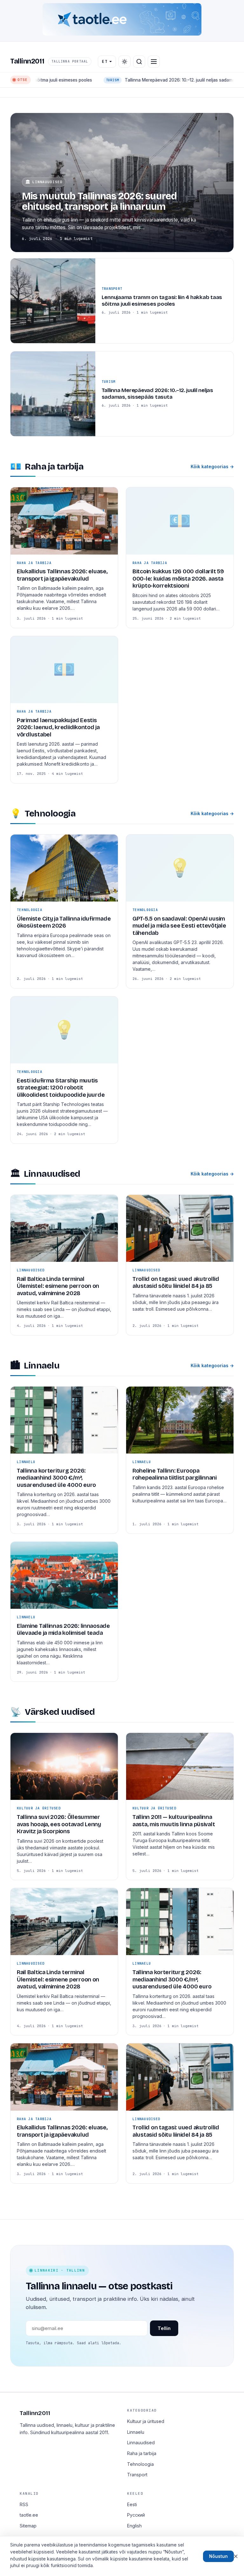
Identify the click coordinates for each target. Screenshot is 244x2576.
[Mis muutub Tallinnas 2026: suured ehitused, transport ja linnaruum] (122, 183)
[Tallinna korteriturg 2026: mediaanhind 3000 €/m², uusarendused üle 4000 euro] (64, 1460)
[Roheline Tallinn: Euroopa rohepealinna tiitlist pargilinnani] (180, 1460)
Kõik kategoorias (212, 466)
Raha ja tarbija (142, 2453)
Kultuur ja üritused (146, 2421)
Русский (136, 2515)
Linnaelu (136, 2432)
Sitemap (28, 2526)
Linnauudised (141, 2443)
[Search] (139, 62)
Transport (137, 2475)
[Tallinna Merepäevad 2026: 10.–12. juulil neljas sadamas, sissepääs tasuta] (122, 394)
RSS (24, 2504)
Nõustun (218, 2556)
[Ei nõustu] (236, 2556)
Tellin (164, 2328)
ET (105, 61)
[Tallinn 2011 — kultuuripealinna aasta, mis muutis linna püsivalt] (180, 1806)
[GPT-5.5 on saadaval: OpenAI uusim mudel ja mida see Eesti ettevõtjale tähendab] (180, 911)
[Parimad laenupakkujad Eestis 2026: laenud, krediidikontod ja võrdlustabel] (64, 710)
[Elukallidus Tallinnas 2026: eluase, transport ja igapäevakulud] (64, 557)
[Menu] (154, 62)
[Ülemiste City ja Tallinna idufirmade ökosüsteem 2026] (64, 911)
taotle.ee (29, 2515)
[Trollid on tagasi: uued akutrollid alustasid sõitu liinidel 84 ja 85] (180, 1265)
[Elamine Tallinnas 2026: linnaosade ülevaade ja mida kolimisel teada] (64, 1612)
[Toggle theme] (125, 62)
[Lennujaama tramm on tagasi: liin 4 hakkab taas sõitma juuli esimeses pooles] (122, 301)
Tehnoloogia (140, 2464)
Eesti (132, 2504)
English (134, 2526)
